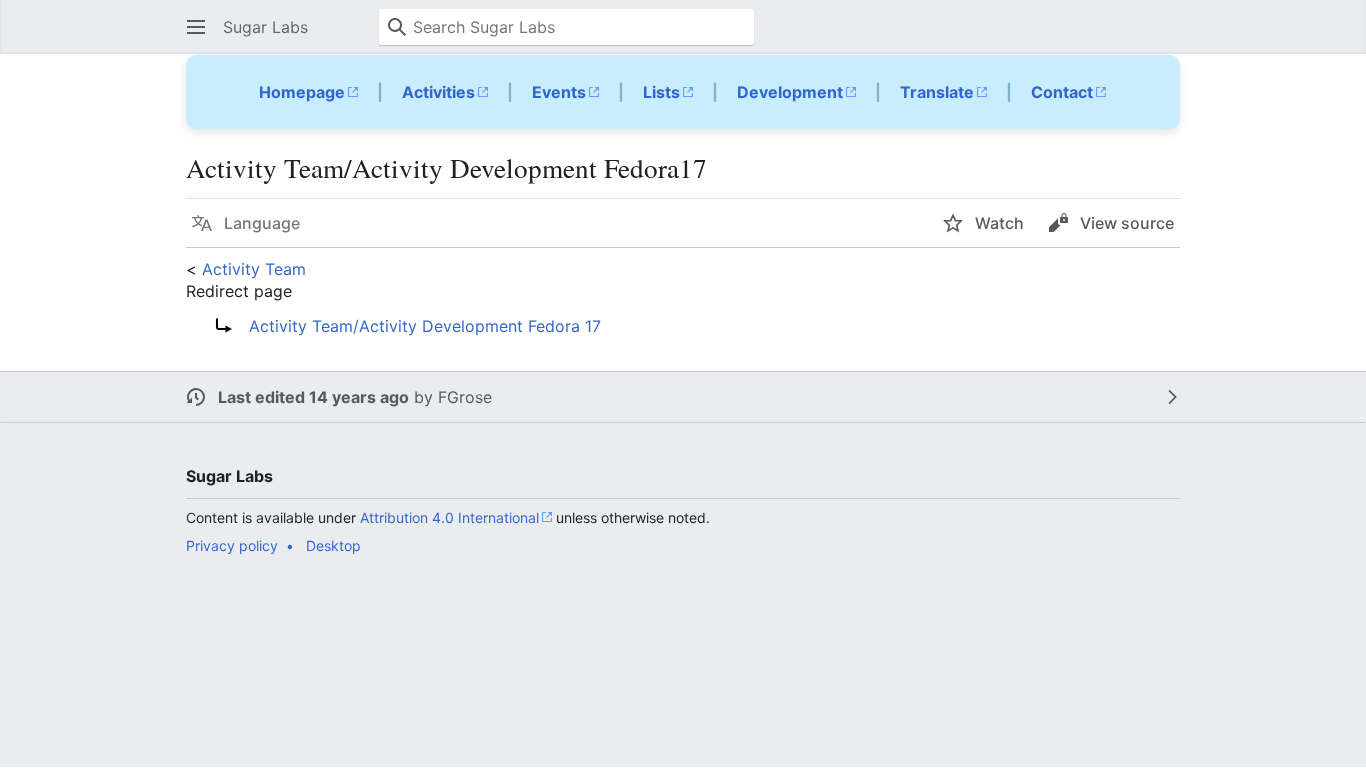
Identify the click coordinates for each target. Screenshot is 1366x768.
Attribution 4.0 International (449, 517)
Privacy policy (232, 545)
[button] (196, 27)
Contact (1062, 92)
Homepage (302, 92)
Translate (937, 92)
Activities (438, 92)
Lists (661, 92)
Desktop (333, 545)
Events (559, 92)
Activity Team (254, 269)
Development (790, 92)
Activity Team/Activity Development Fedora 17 (425, 326)
